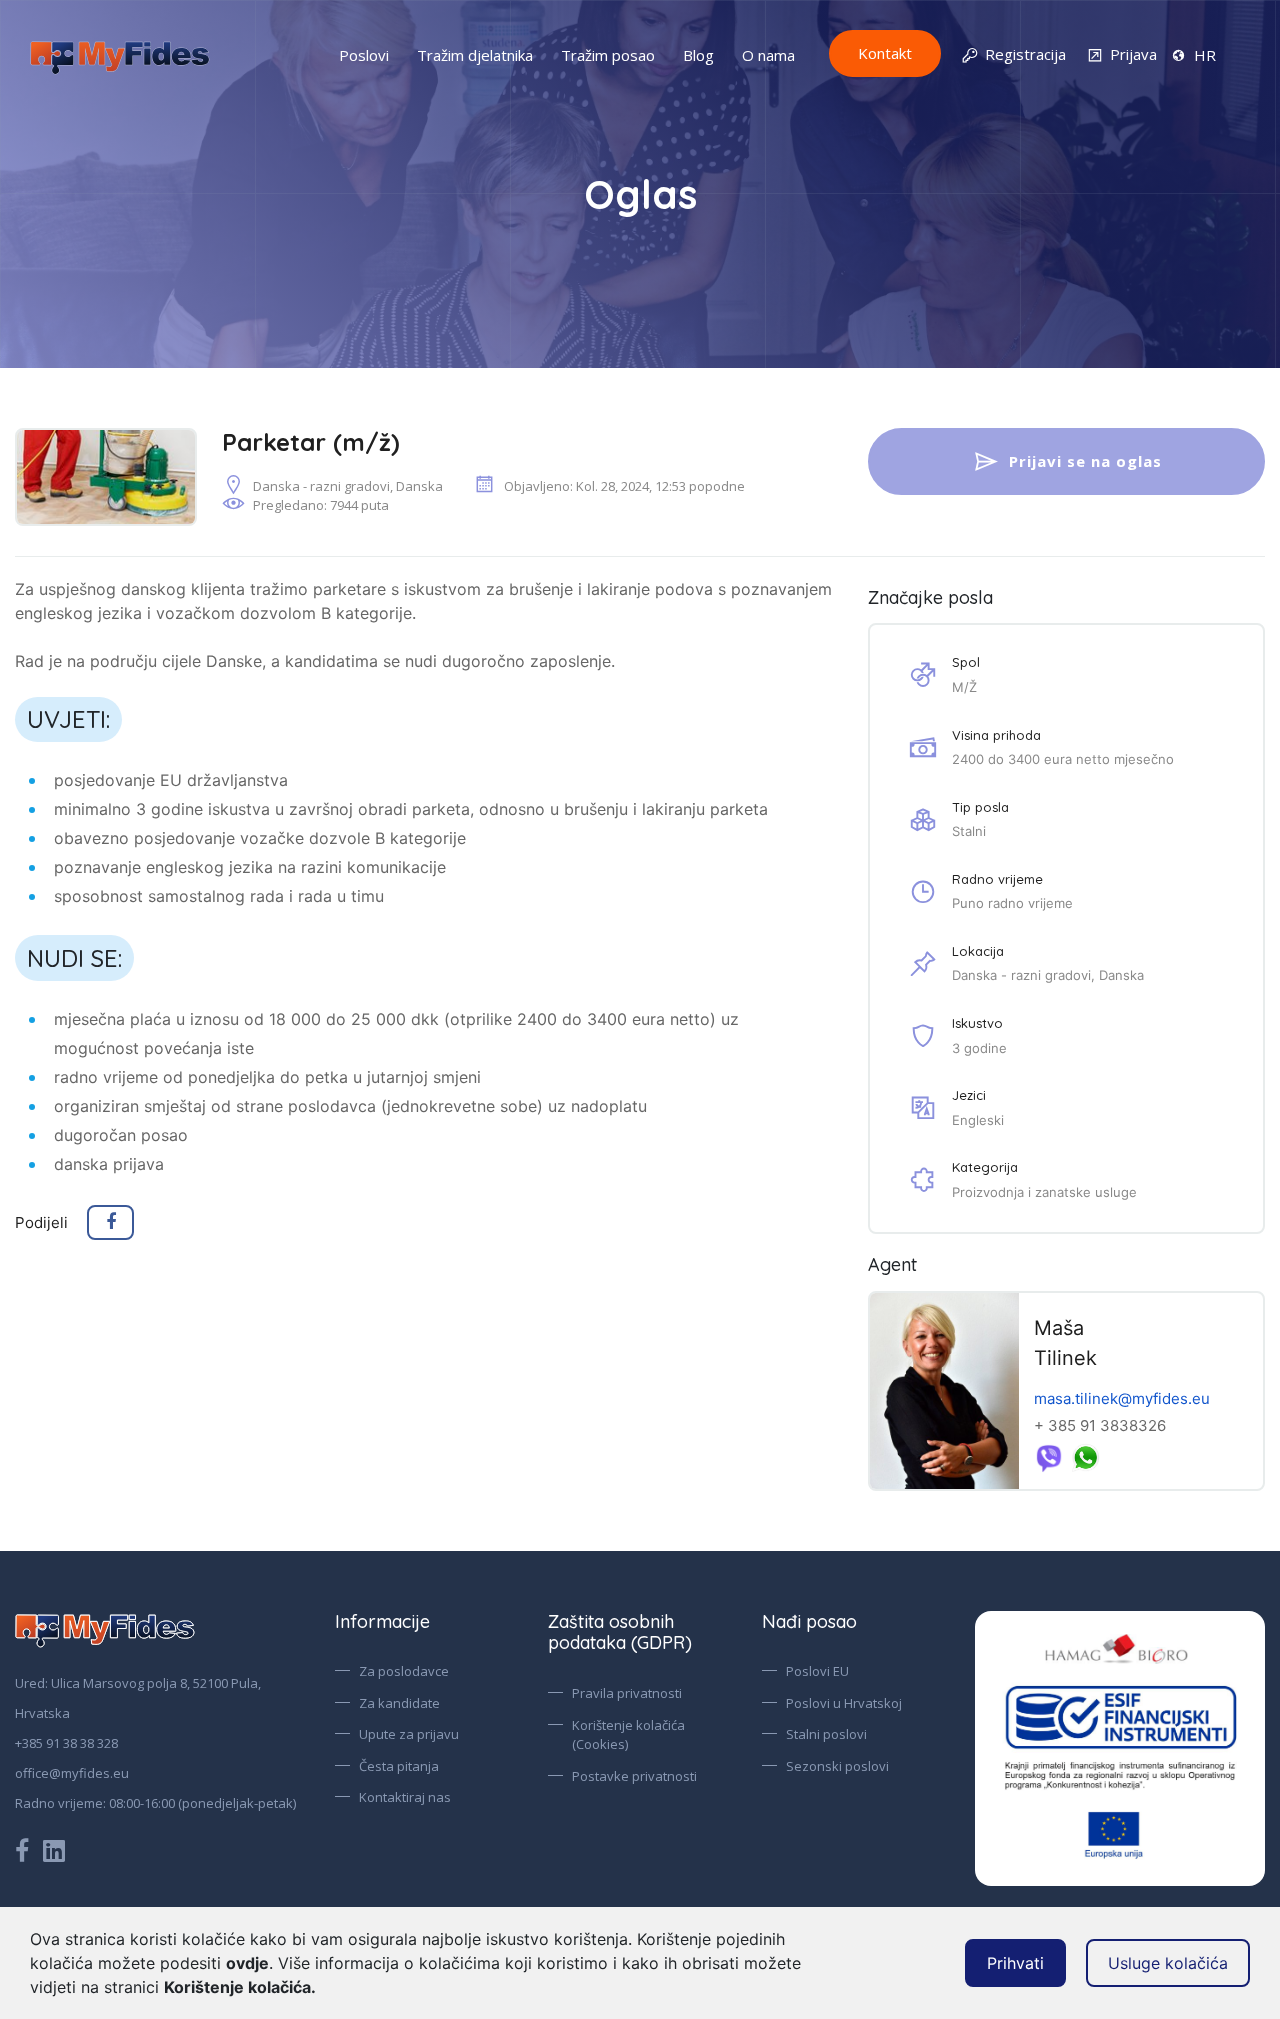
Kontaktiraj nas (405, 1797)
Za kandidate (399, 1703)
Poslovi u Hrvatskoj (844, 1703)
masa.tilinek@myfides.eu (1122, 1398)
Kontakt (885, 53)
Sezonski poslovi (837, 1766)
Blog (698, 55)
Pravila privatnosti (627, 1693)
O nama (768, 55)
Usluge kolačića (1168, 1963)
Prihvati (1015, 1963)
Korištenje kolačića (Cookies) (628, 1735)
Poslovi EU (817, 1671)
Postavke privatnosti (634, 1776)
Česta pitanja (399, 1766)
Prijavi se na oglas (1085, 461)
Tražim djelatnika (475, 55)
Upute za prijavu (409, 1734)
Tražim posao (608, 55)
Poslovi (364, 55)
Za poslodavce (404, 1671)
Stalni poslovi (826, 1734)
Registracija (1025, 54)
